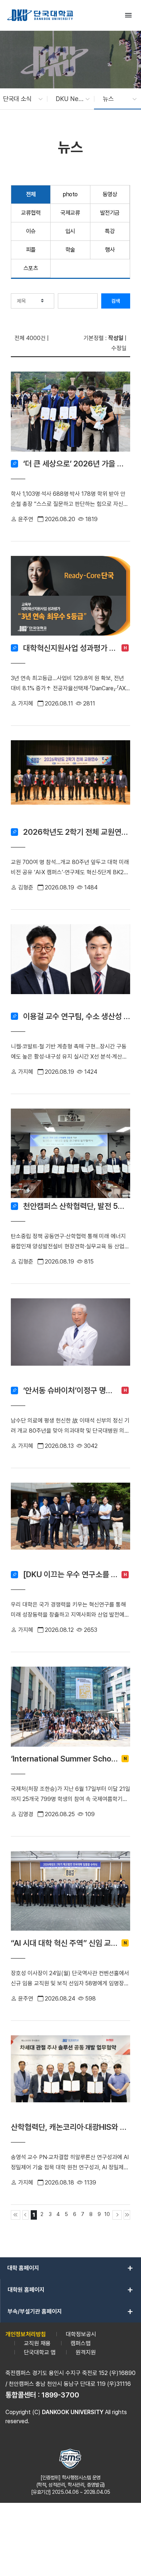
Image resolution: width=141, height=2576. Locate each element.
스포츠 (31, 268)
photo (70, 194)
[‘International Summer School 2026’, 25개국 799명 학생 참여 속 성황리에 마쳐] (70, 1709)
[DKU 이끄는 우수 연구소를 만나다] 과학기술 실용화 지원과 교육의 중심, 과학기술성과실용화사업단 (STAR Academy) (70, 1574)
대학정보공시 (81, 2334)
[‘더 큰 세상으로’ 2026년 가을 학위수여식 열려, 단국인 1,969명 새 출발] (70, 414)
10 (107, 2214)
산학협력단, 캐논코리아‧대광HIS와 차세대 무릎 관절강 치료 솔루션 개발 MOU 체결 (70, 2127)
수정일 (119, 348)
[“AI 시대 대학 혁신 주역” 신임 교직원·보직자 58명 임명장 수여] (70, 1893)
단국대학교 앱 (40, 2352)
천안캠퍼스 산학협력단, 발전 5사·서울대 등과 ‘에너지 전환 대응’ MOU (77, 1206)
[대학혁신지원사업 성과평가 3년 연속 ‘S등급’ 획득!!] (70, 598)
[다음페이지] (117, 2215)
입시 (70, 231)
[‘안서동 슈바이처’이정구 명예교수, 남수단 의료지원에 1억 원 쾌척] (70, 1340)
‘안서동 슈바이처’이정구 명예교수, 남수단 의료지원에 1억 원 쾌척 (70, 1390)
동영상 (110, 194)
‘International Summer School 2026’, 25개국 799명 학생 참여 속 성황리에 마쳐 (64, 1759)
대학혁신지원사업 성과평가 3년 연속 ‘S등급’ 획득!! (70, 648)
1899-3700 (60, 2395)
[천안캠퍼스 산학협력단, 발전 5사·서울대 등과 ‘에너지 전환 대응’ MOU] (70, 1153)
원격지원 (86, 2352)
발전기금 (110, 213)
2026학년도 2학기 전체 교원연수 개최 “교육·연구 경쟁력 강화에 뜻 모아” (77, 832)
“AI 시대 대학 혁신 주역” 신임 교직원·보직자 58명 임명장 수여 (64, 1943)
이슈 (31, 231)
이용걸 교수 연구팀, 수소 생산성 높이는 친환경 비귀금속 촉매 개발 (77, 1016)
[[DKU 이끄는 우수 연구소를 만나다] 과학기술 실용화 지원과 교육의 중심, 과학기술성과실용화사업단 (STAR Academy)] (70, 1525)
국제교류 (70, 213)
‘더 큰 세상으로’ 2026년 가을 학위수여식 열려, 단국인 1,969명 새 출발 (77, 464)
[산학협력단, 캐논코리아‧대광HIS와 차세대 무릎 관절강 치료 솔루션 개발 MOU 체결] (70, 2077)
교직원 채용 (37, 2343)
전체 (31, 194)
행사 (110, 250)
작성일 (116, 338)
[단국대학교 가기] (40, 15)
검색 (116, 301)
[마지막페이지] (127, 2215)
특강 (110, 231)
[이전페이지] (26, 2215)
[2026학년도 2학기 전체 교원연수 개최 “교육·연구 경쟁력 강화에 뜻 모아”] (70, 782)
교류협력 (31, 213)
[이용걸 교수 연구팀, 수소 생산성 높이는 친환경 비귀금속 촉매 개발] (70, 966)
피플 (31, 250)
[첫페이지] (16, 2215)
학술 (70, 250)
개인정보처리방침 (26, 2334)
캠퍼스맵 (81, 2343)
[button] (19, 99)
